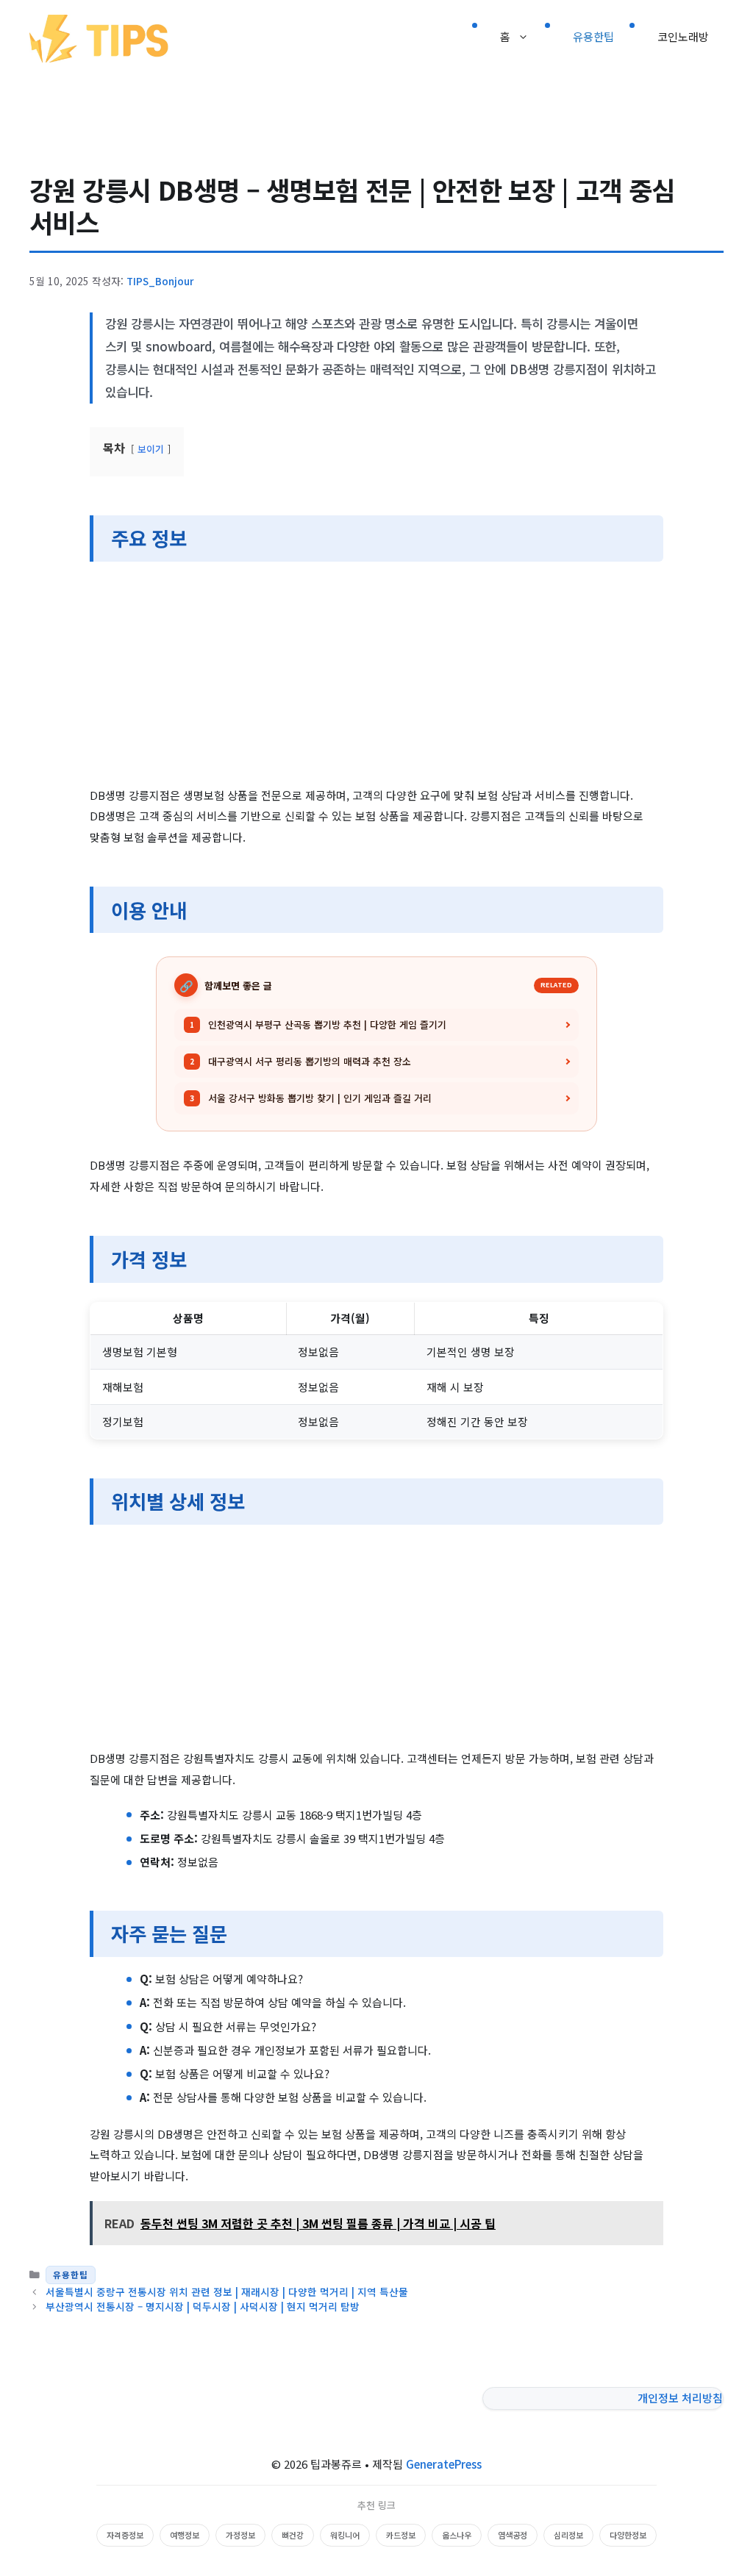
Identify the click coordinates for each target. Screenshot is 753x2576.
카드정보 (401, 2535)
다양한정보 (628, 2535)
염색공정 (513, 2535)
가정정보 (240, 2535)
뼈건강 (293, 2535)
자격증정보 (125, 2535)
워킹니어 (345, 2535)
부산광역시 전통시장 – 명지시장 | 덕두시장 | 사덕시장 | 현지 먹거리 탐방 (203, 2306)
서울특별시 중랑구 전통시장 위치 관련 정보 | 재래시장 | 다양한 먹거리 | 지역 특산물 (227, 2291)
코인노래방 (683, 36)
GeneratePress (444, 2464)
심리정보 (568, 2535)
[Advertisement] (376, 676)
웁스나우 (457, 2535)
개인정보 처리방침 (680, 2398)
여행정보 (185, 2535)
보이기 (151, 449)
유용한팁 (593, 36)
